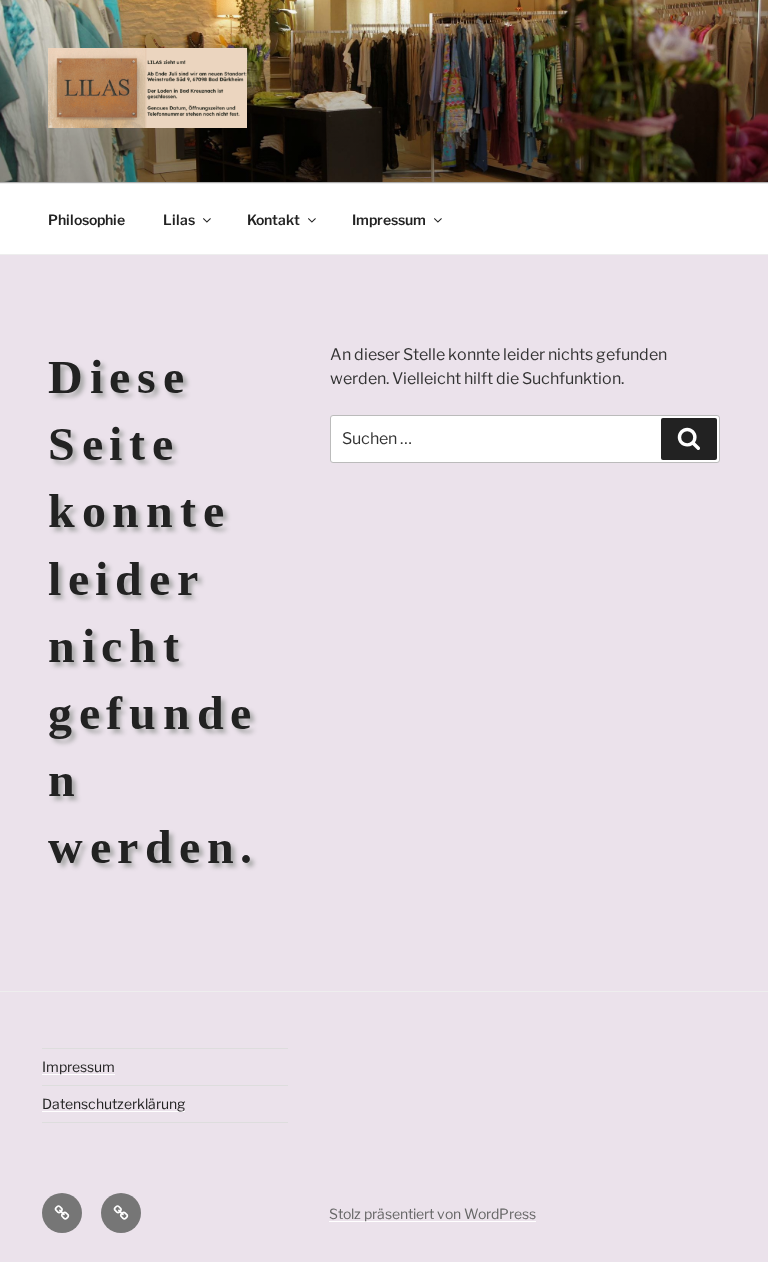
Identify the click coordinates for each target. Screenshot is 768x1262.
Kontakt (273, 219)
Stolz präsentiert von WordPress (432, 1213)
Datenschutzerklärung (113, 1103)
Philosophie (86, 219)
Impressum (389, 219)
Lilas (179, 219)
